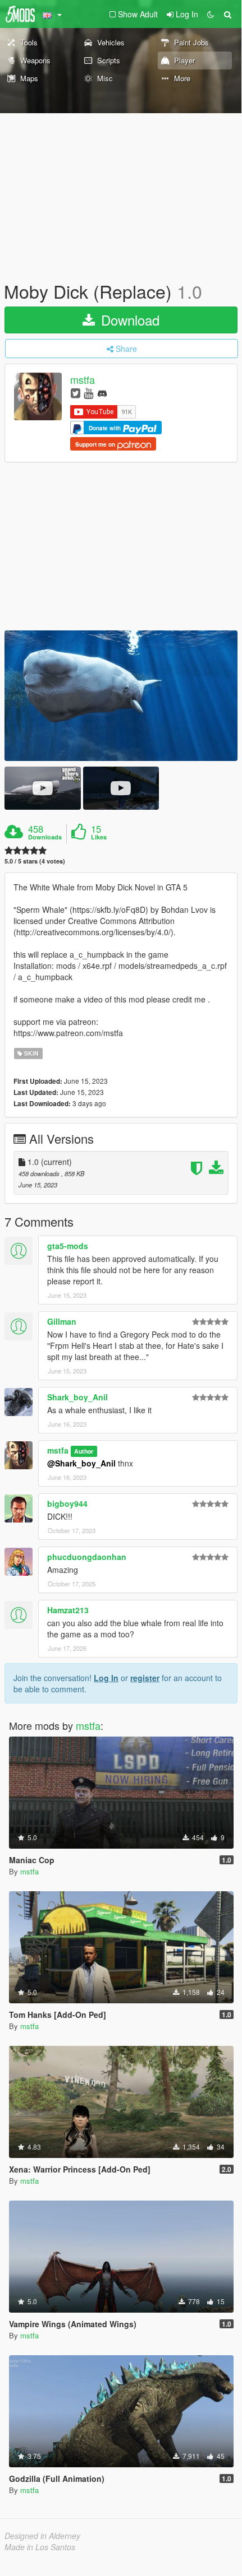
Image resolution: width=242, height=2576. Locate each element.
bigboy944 (67, 1503)
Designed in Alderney (42, 2536)
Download (128, 320)
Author (84, 1451)
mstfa (83, 380)
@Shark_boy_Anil (81, 1463)
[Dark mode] (211, 14)
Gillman (62, 1321)
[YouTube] (88, 393)
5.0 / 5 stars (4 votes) (35, 861)
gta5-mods (68, 1246)
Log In (106, 1678)
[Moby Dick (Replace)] (121, 696)
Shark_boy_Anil (77, 1397)
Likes (99, 837)
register (145, 1678)
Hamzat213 (68, 1610)
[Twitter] (76, 393)
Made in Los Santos (40, 2547)
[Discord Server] (102, 393)
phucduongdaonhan (87, 1557)
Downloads (45, 837)
